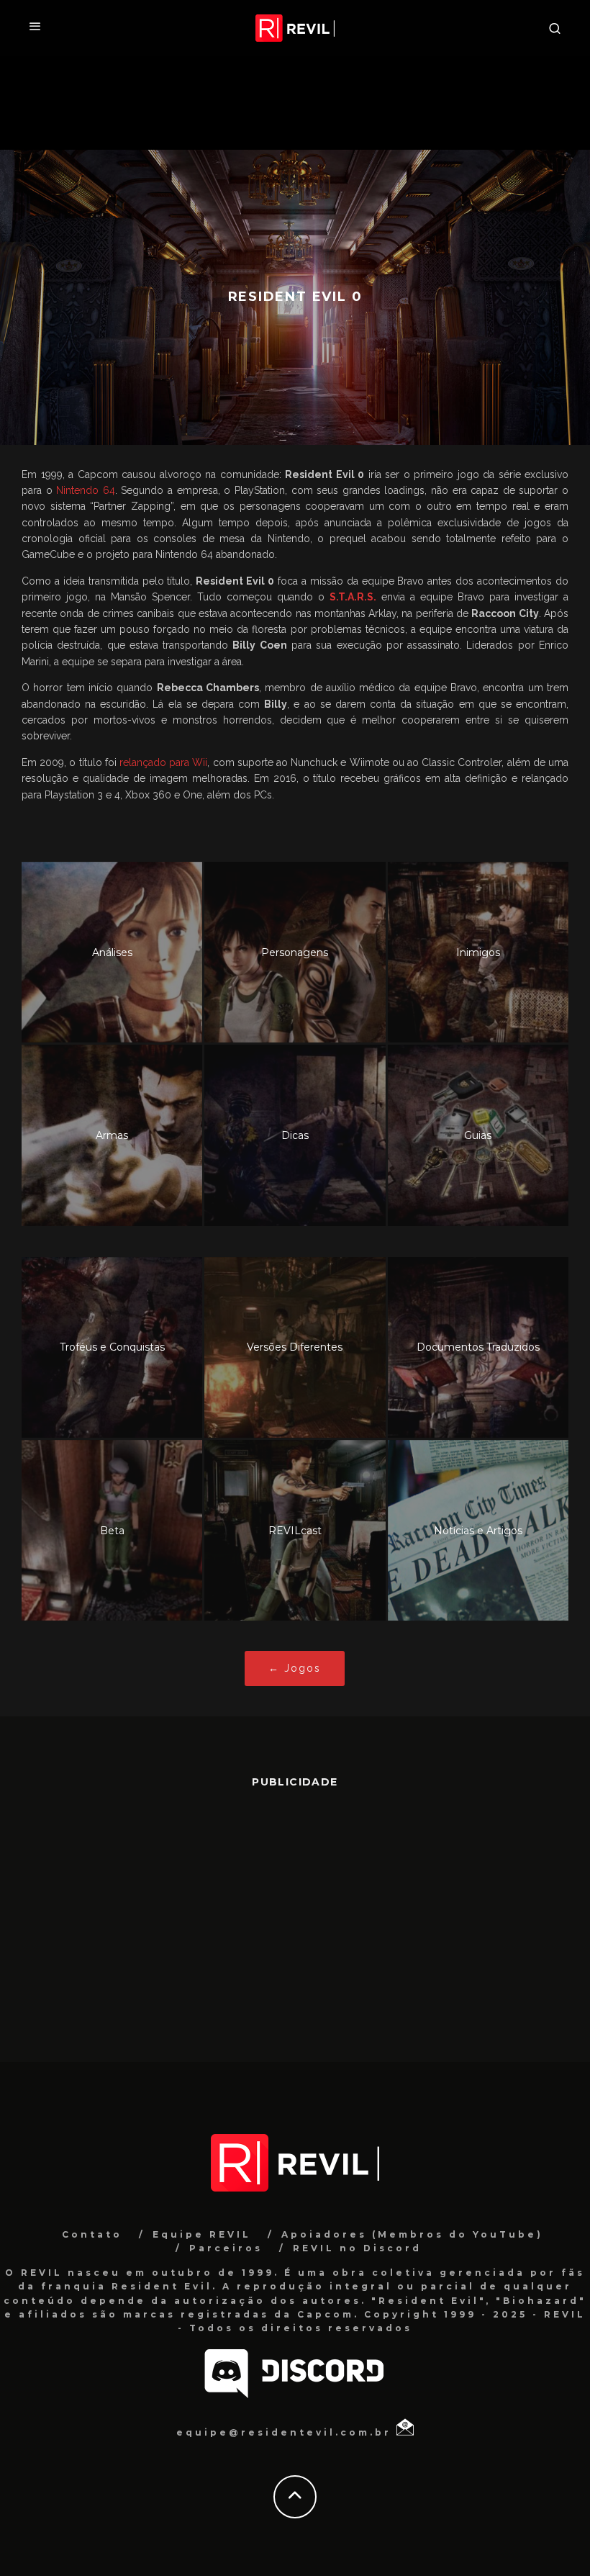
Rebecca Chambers (208, 688)
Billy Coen (259, 645)
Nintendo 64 (86, 490)
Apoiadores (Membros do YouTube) (412, 2234)
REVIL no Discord (357, 2248)
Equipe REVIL (202, 2234)
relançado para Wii (163, 762)
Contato (92, 2234)
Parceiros (226, 2248)
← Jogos (295, 1668)
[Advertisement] (295, 1918)
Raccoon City (505, 613)
